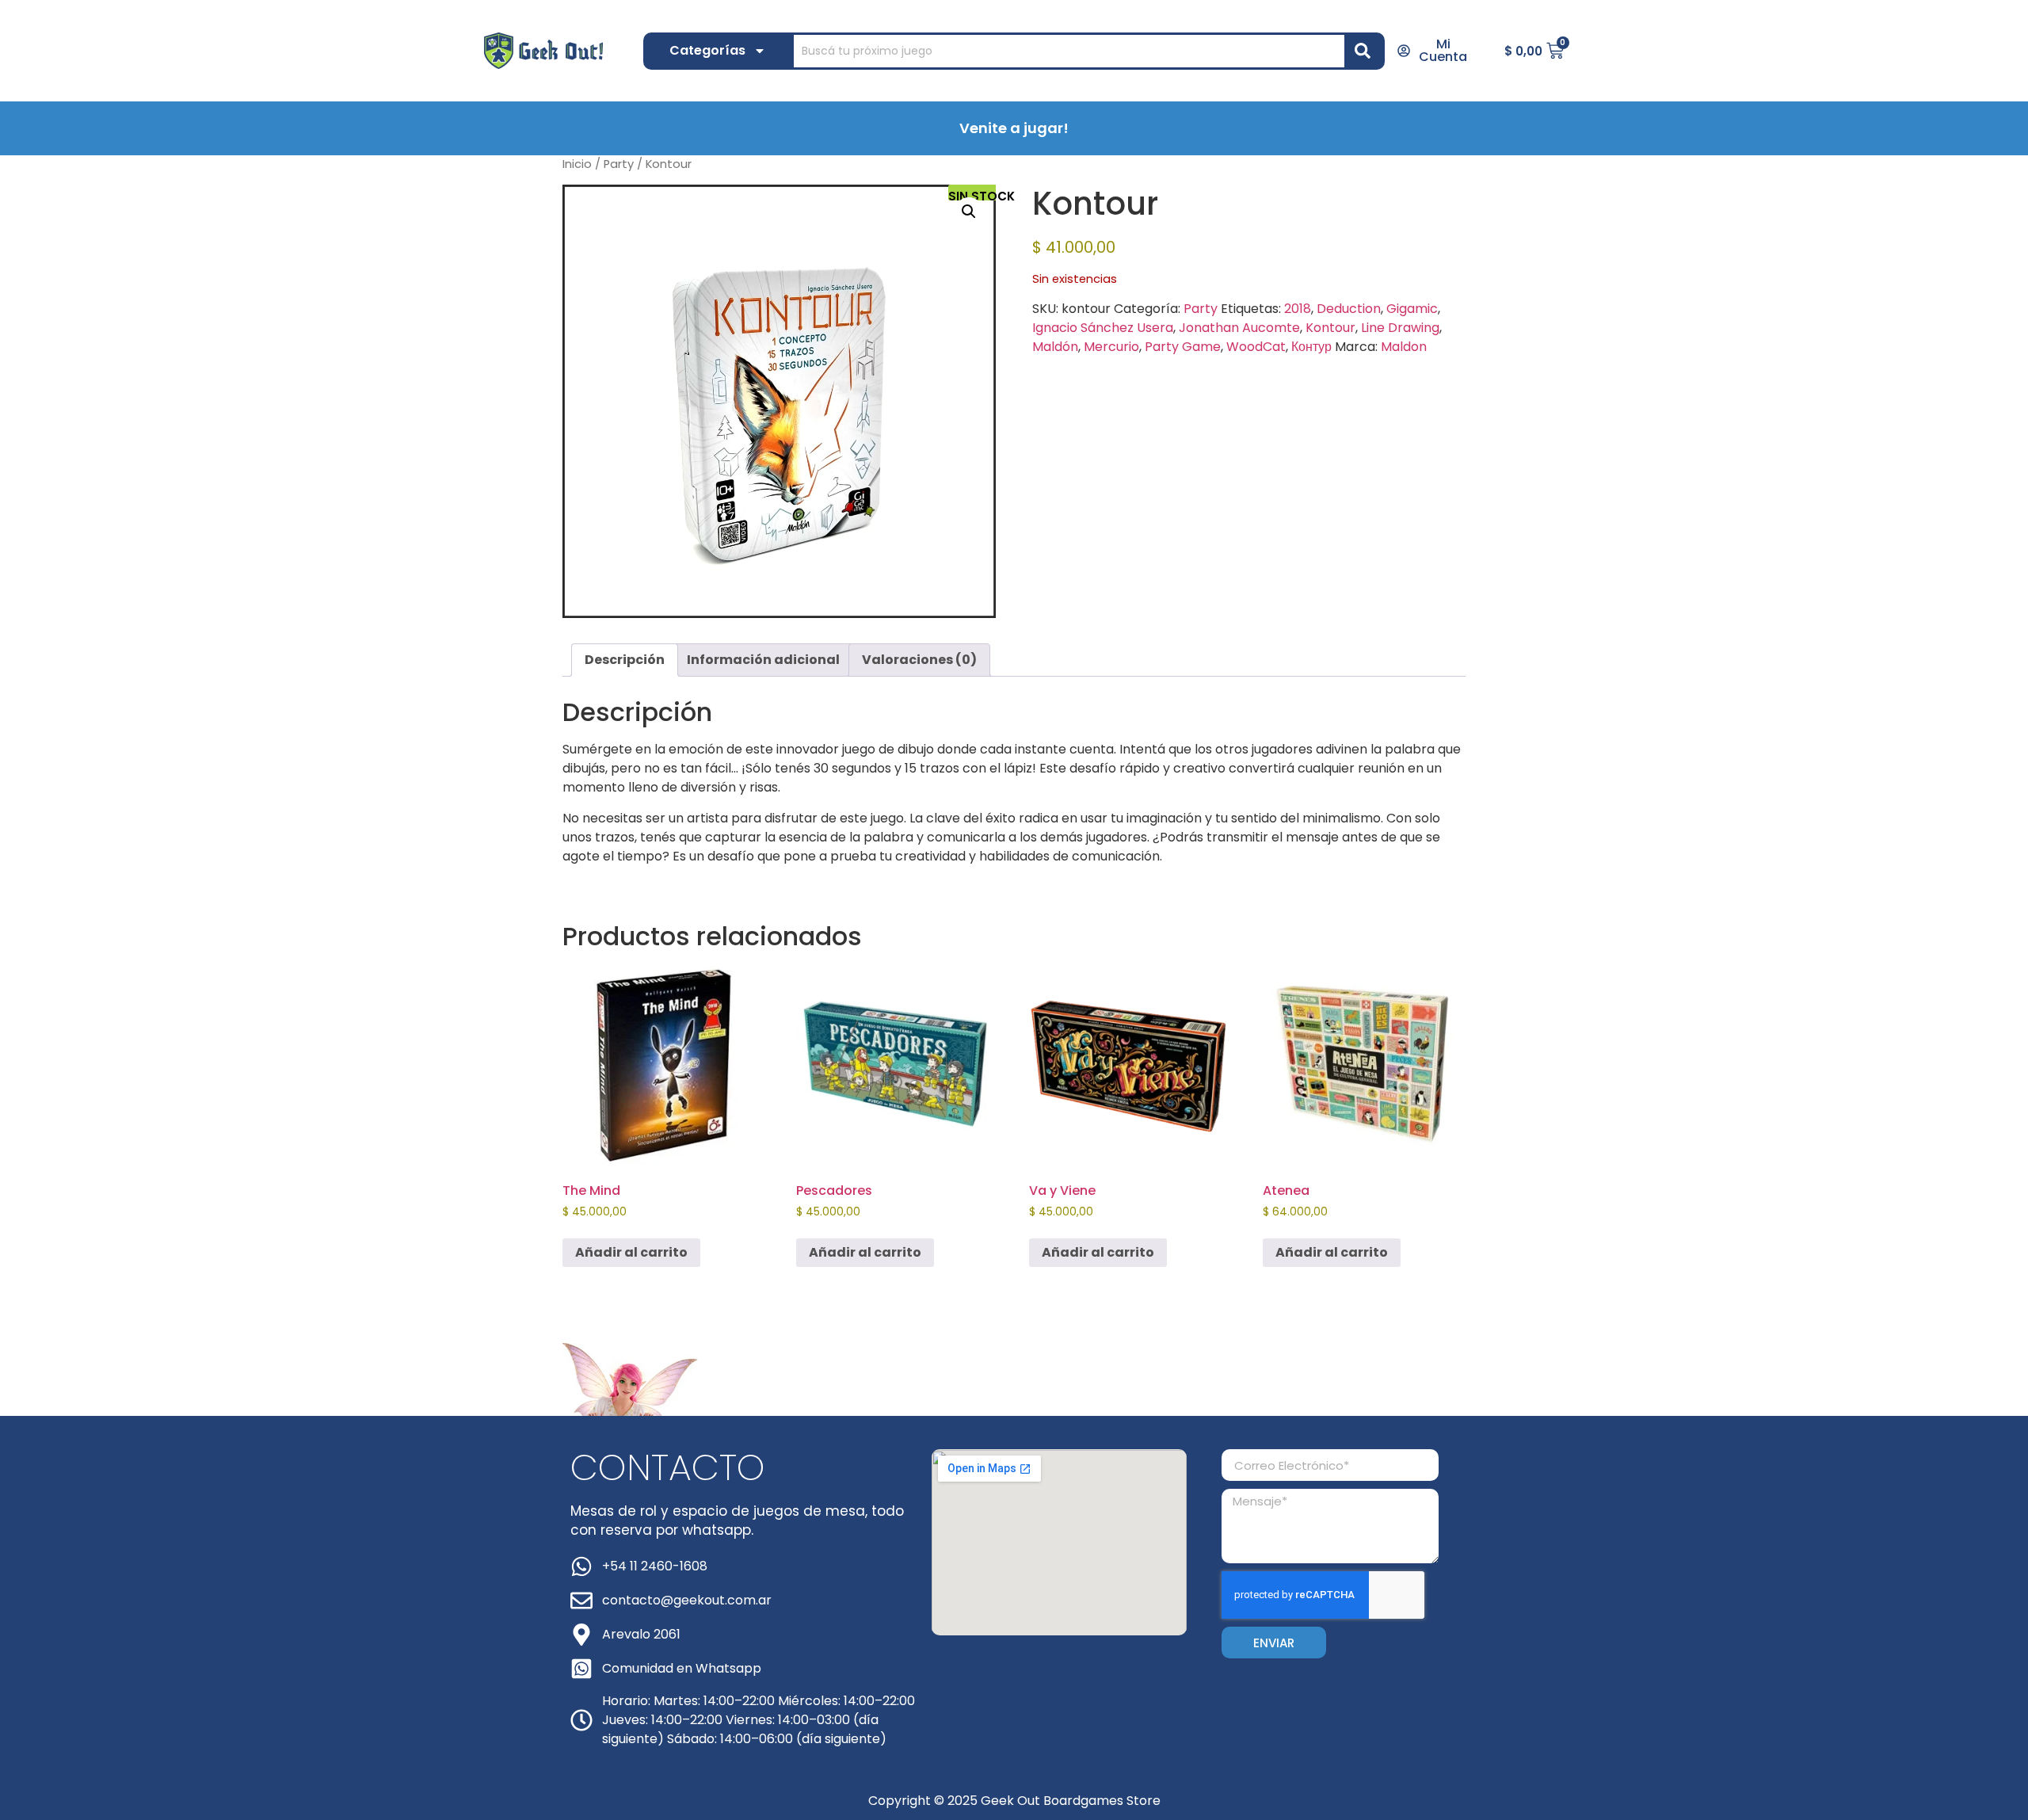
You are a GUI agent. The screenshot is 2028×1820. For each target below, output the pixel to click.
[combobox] (1069, 51)
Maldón (1055, 347)
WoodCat (1256, 347)
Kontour (1330, 328)
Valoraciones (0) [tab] (919, 660)
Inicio (577, 164)
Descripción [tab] (625, 660)
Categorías (707, 50)
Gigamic (1412, 309)
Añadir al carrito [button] (631, 1252)
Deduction (1349, 309)
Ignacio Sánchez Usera (1103, 328)
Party (619, 164)
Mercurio (1111, 347)
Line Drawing (1400, 328)
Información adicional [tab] (763, 660)
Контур (1311, 347)
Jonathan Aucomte (1239, 328)
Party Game (1183, 347)
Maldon (1404, 347)
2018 (1298, 309)
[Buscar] (1366, 51)
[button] (969, 212)
